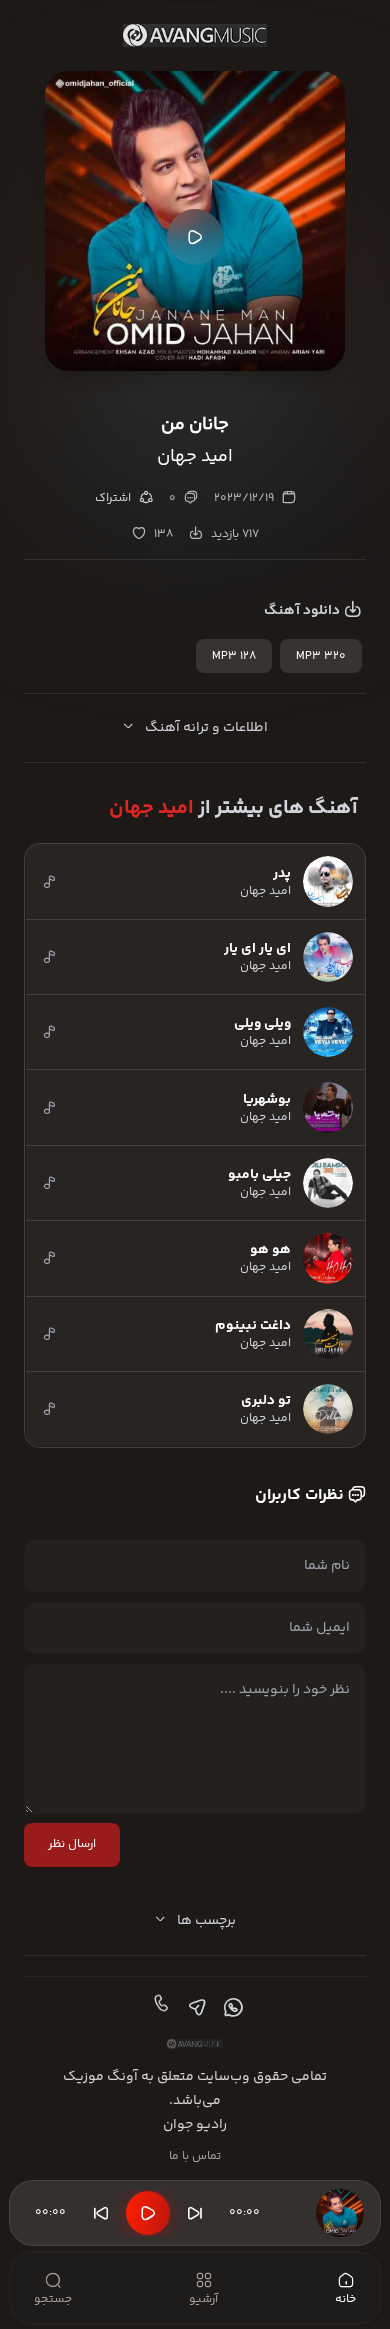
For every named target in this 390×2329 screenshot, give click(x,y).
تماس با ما (195, 2156)
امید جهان (151, 808)
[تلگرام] (195, 2008)
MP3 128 (234, 656)
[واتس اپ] (231, 2008)
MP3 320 (321, 656)
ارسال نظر (72, 1844)
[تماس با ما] (159, 2008)
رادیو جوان (195, 2125)
